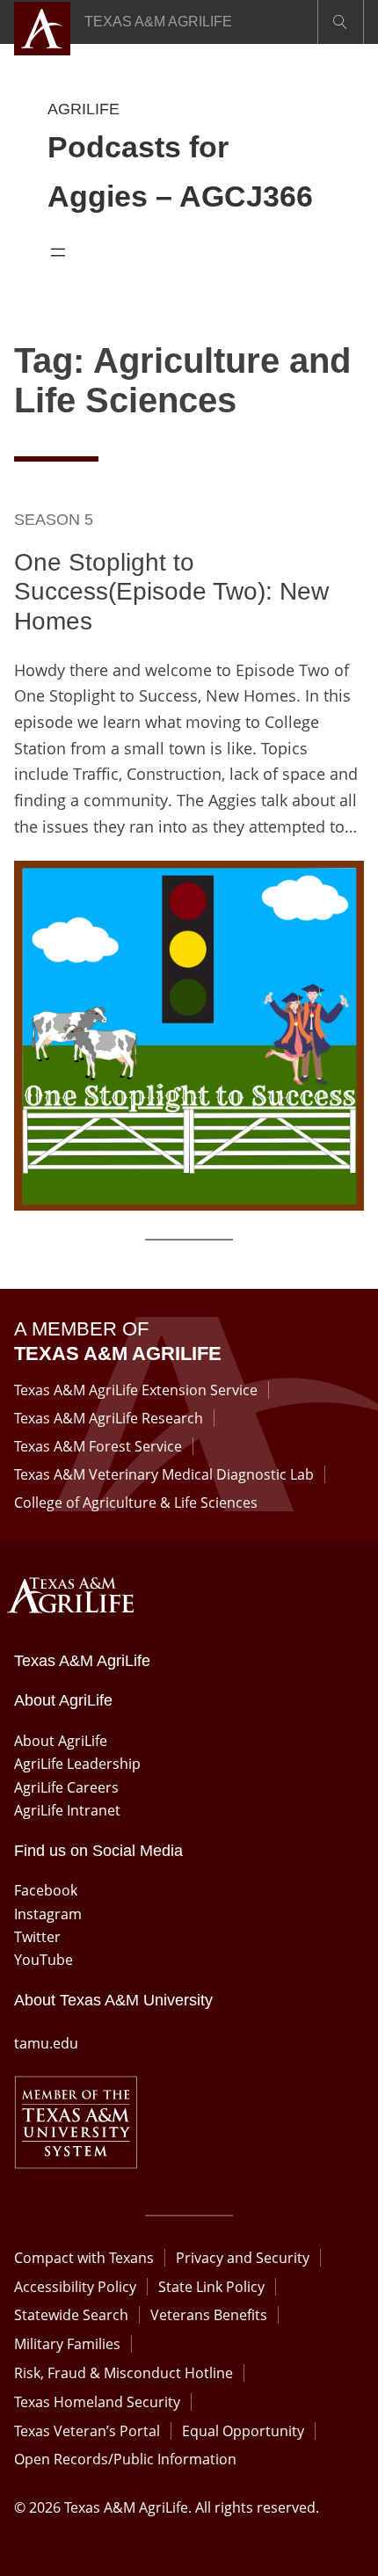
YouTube (44, 1960)
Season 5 (54, 520)
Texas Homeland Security (97, 2402)
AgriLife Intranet (67, 1810)
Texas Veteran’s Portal (87, 2431)
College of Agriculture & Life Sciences (136, 1503)
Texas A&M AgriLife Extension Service (136, 1390)
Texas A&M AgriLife (158, 22)
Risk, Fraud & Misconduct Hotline (124, 2373)
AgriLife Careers (66, 1787)
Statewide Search (71, 2315)
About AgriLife (61, 1741)
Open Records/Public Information (125, 2459)
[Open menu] (58, 252)
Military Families (67, 2344)
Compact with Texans (84, 2258)
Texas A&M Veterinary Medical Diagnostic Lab (164, 1474)
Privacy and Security (243, 2258)
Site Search (341, 22)
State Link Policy (211, 2287)
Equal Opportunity (243, 2431)
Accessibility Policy (75, 2287)
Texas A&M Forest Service (98, 1446)
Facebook (46, 1890)
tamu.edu (46, 2043)
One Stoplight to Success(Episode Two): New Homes (171, 592)
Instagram (48, 1914)
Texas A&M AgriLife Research (109, 1418)
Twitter (37, 1937)
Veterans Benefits (209, 2315)
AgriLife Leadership (77, 1764)
